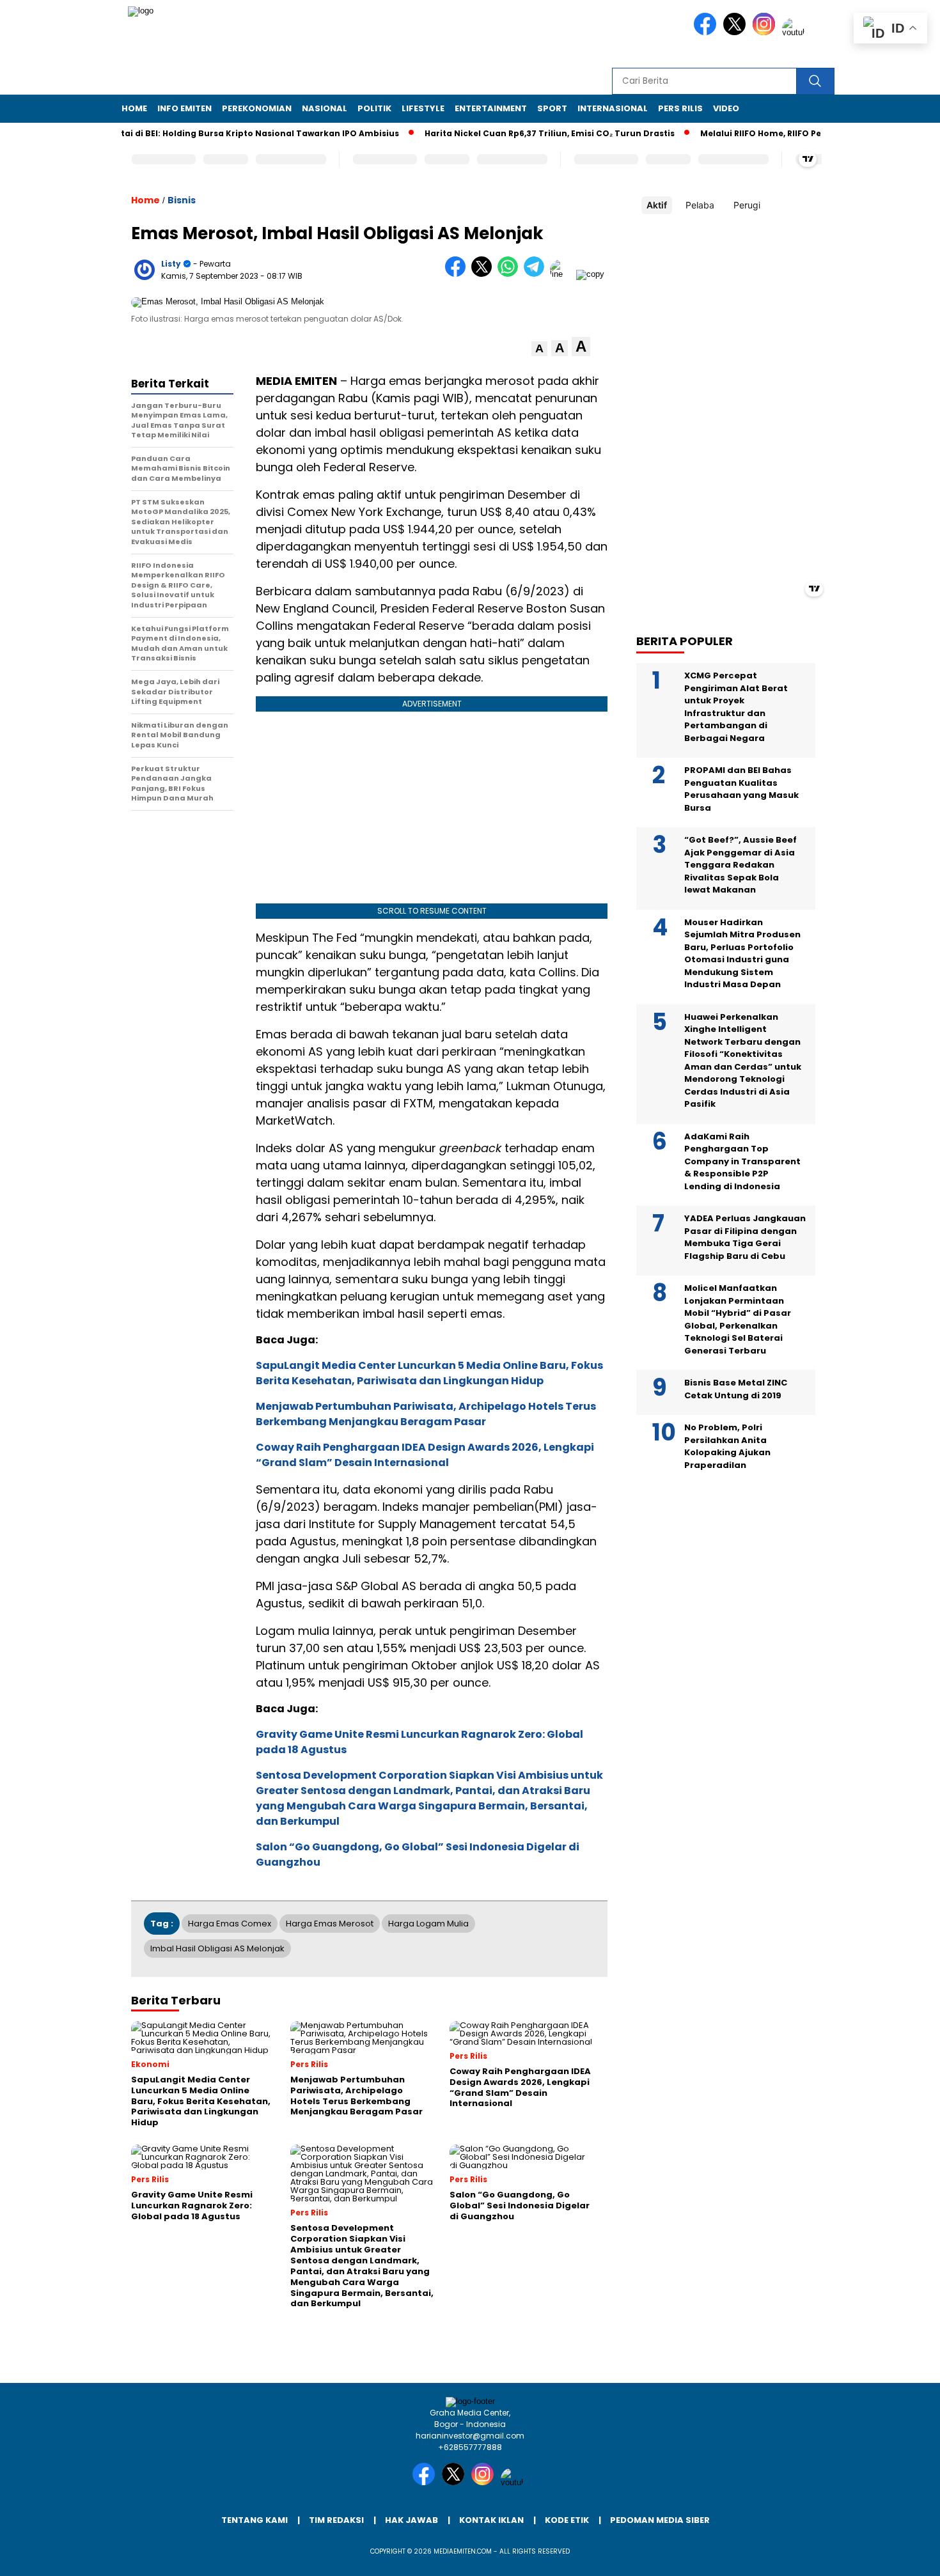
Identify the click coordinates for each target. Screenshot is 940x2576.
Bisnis (182, 200)
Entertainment (491, 108)
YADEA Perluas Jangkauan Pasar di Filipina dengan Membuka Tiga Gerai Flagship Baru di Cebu (745, 1237)
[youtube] (795, 32)
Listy (171, 264)
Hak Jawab (411, 2520)
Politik (374, 108)
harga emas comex (230, 1924)
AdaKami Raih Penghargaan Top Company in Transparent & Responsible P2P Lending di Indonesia (742, 1161)
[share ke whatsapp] (511, 274)
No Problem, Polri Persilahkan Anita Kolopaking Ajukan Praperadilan (727, 1446)
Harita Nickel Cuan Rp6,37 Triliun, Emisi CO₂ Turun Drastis (516, 133)
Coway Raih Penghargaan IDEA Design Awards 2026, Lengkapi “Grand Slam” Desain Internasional (425, 1455)
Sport (552, 108)
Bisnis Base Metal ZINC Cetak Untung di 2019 (736, 1389)
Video (726, 108)
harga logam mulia (428, 1924)
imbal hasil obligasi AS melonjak (217, 1948)
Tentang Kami (255, 2520)
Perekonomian (257, 108)
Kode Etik (567, 2520)
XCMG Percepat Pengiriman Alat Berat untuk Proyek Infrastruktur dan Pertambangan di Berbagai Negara (736, 707)
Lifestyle (423, 108)
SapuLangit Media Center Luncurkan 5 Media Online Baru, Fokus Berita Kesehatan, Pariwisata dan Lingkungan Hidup (429, 1373)
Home (134, 108)
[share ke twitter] (484, 274)
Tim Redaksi (336, 2520)
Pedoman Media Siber (660, 2520)
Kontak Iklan (491, 2520)
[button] (539, 349)
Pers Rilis (680, 108)
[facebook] (707, 32)
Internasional (613, 108)
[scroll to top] (901, 2556)
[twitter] (737, 32)
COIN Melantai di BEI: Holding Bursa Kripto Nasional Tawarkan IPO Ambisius (200, 133)
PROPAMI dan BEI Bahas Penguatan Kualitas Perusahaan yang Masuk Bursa (741, 789)
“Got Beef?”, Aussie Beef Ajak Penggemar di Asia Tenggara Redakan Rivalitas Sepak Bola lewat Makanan (740, 865)
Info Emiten (184, 108)
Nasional (325, 108)
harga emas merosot (330, 1924)
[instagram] (766, 32)
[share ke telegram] (537, 274)
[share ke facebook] (458, 274)
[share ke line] (563, 274)
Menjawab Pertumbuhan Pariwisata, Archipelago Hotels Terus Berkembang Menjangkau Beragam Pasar (426, 1414)
